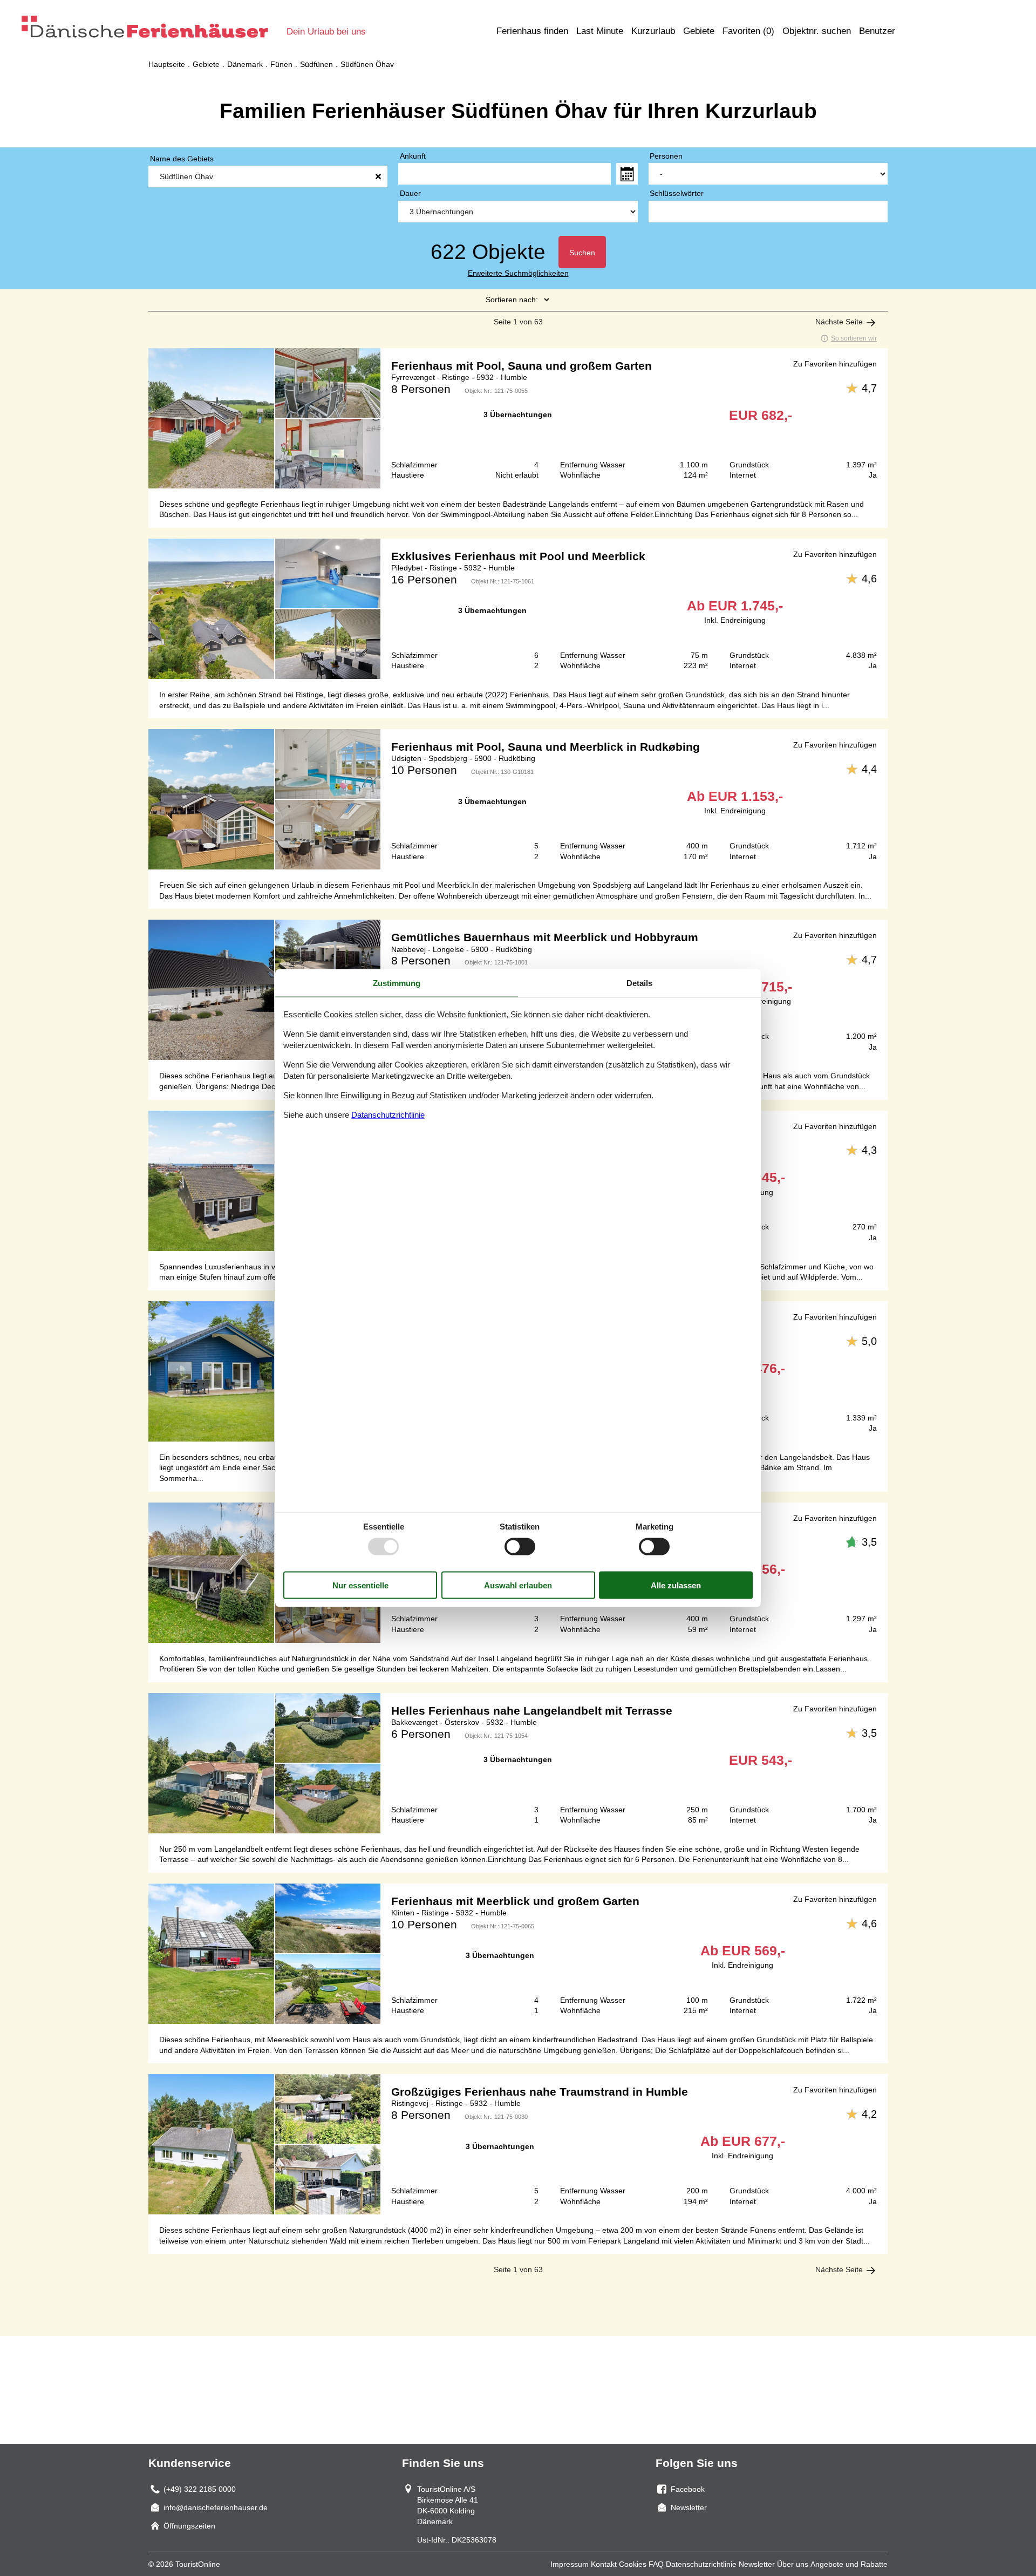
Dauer (410, 193)
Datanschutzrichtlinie (388, 1115)
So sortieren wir (854, 338)
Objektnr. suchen (817, 31)
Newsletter (757, 2564)
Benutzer (877, 31)
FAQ (656, 2564)
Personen (666, 156)
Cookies (633, 2564)
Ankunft (413, 156)
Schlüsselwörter (677, 193)
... (627, 174)
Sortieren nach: (512, 300)
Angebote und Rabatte (849, 2564)
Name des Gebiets (182, 159)
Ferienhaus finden (532, 31)
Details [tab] (639, 983)
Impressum (570, 2564)
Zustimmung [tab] (397, 983)
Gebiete (699, 31)
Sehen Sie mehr (518, 418)
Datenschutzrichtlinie (701, 2564)
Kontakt (604, 2564)
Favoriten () (748, 31)
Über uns (793, 2564)
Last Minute (600, 31)
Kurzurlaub (653, 31)
